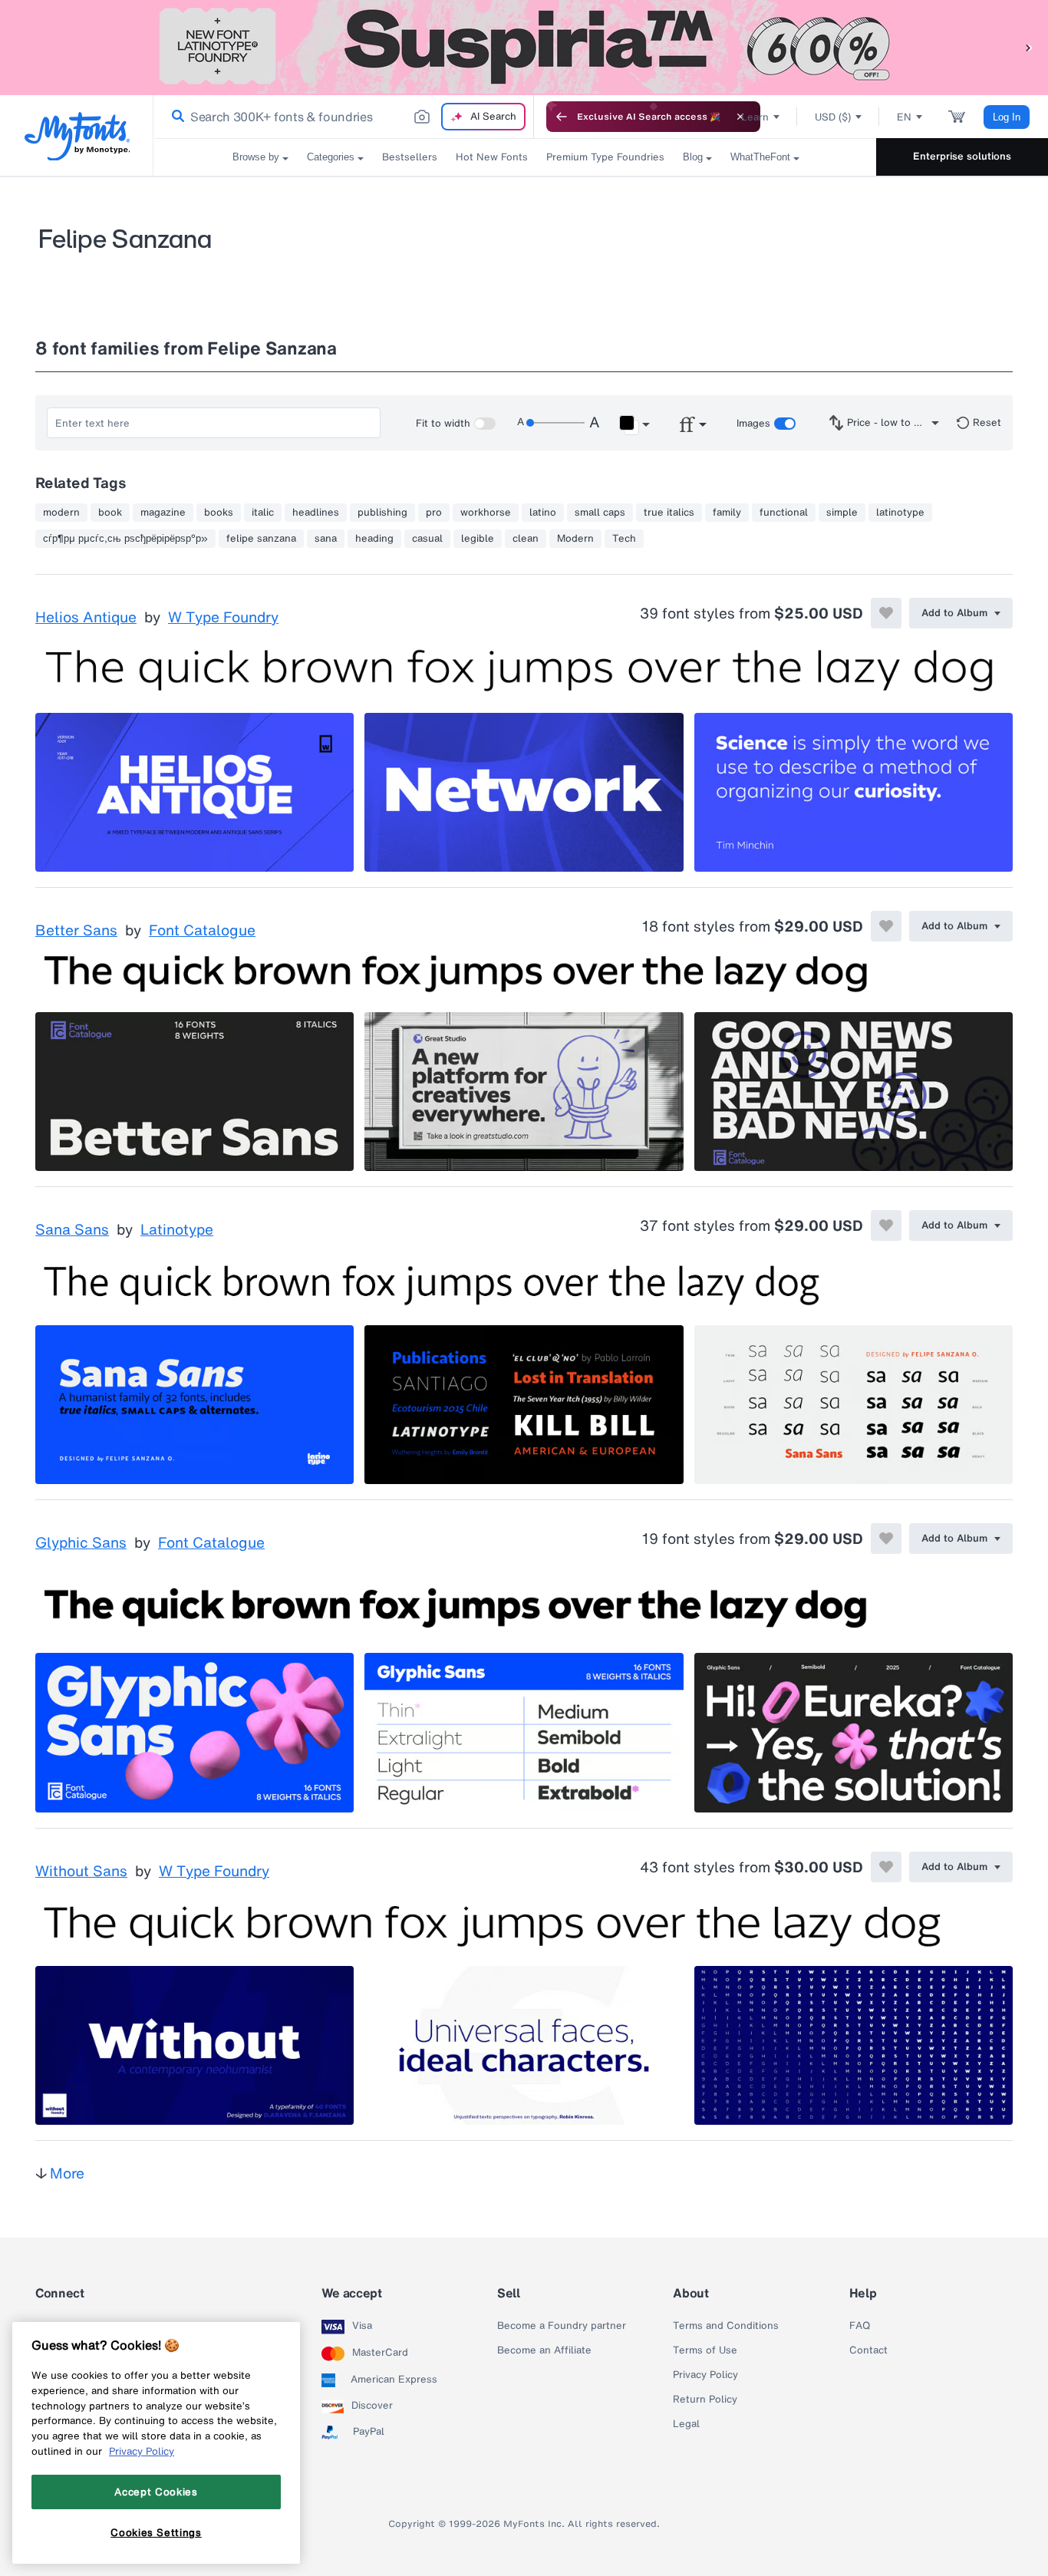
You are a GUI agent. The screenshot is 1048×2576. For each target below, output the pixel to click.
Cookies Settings (156, 2532)
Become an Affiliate (544, 2350)
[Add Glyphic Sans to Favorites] (886, 1539)
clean (526, 539)
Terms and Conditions (726, 2326)
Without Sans (81, 1872)
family (727, 513)
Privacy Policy (705, 2375)
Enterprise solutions (962, 156)
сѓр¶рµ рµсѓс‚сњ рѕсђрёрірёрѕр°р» (125, 539)
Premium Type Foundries (605, 157)
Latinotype (177, 1230)
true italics (669, 513)
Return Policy (705, 2400)
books (219, 513)
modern (61, 513)
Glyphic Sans (81, 1543)
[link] (175, 117)
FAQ (860, 2326)
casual (427, 539)
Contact (868, 2350)
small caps (600, 513)
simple (842, 513)
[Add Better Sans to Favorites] (886, 926)
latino (543, 513)
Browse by (256, 157)
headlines (316, 513)
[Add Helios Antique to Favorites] (886, 613)
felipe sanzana (261, 539)
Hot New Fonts (492, 157)
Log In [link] (1007, 117)
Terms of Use (705, 2350)
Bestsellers (410, 157)
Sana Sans (72, 1230)
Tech (624, 539)
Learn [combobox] (755, 117)
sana (326, 539)
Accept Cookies (156, 2492)
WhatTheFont (760, 157)
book (110, 513)
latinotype (900, 513)
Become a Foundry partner (562, 2326)
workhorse (486, 513)
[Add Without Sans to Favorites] (886, 1867)
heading (374, 539)
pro (434, 513)
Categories (331, 157)
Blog (693, 157)
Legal (686, 2424)
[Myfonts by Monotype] (77, 136)
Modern (575, 539)
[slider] (555, 423)
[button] (1029, 47)
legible (478, 539)
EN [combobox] (904, 117)
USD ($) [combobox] (833, 117)
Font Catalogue (202, 931)
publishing (382, 513)
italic (263, 513)
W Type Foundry (223, 618)
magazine (163, 513)
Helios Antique (86, 618)
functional (784, 513)
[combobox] (344, 117)
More (67, 2173)
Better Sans (76, 931)
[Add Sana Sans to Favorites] (886, 1225)
